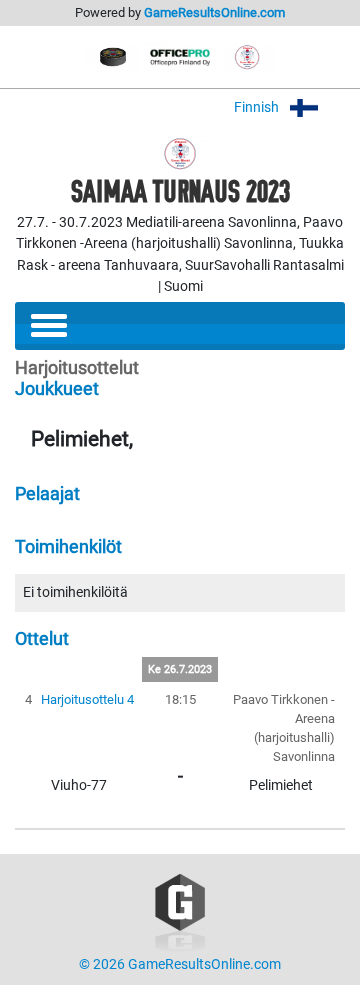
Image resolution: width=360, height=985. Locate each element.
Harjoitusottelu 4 (87, 699)
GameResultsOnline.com (214, 12)
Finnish (258, 107)
